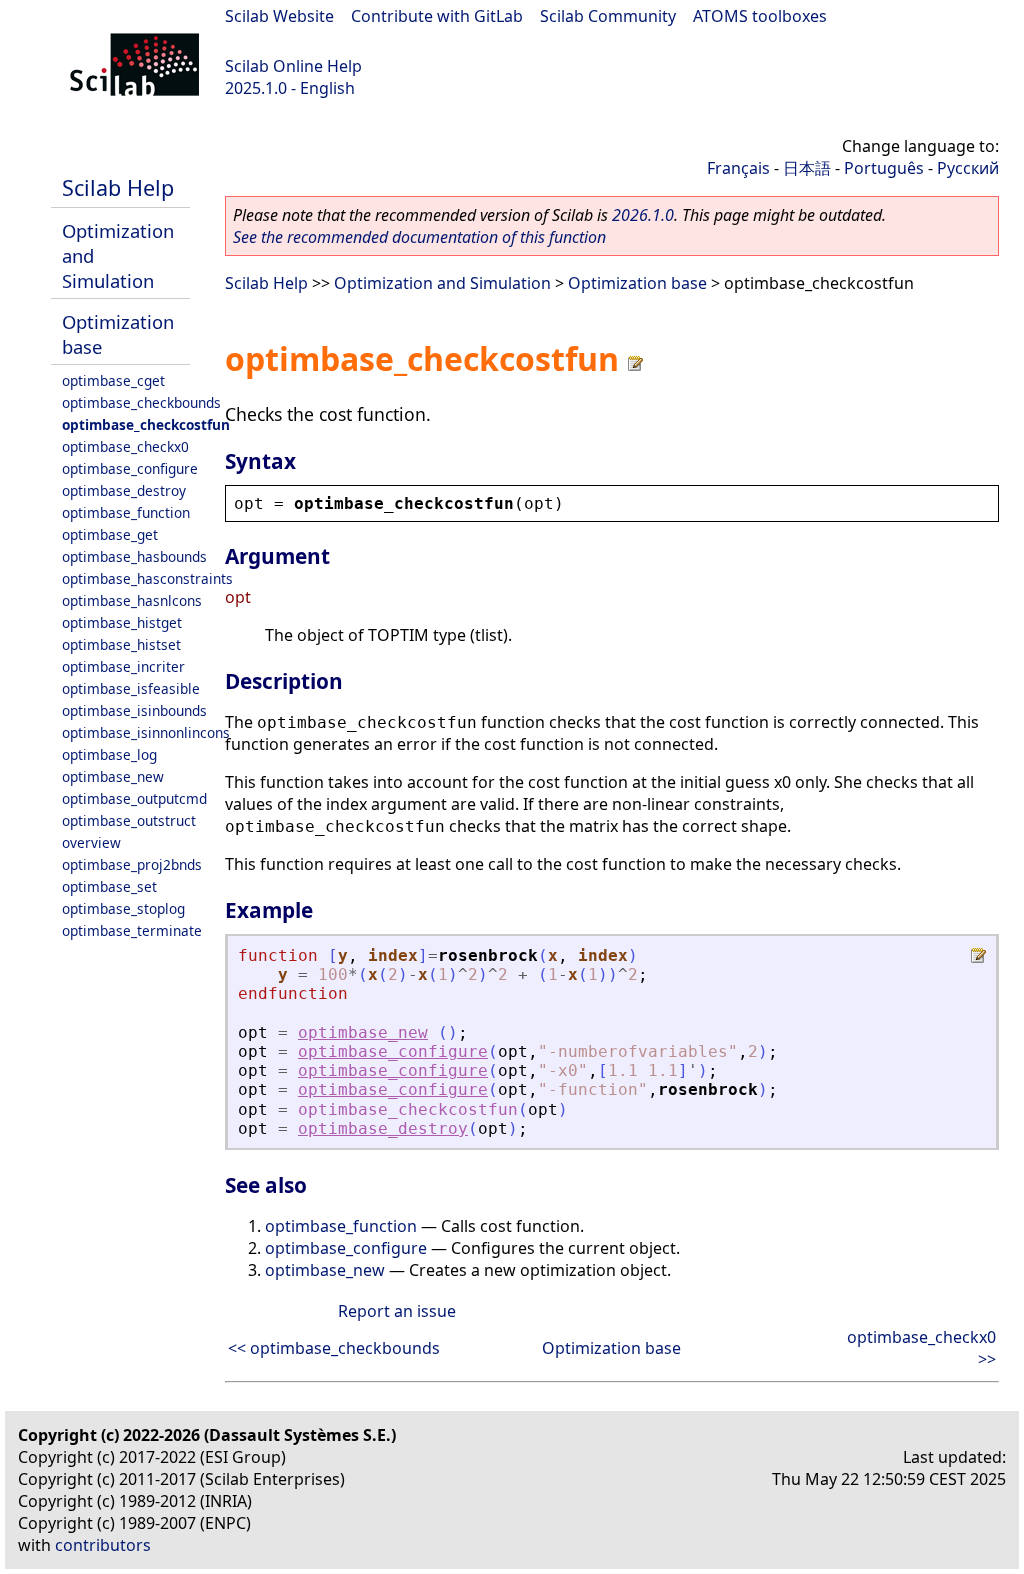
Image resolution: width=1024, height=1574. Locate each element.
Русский (968, 168)
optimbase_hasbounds (134, 556)
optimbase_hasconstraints (147, 578)
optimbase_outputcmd (134, 798)
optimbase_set (109, 886)
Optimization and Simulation (442, 283)
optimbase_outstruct (129, 820)
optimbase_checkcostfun (146, 424)
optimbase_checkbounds (141, 402)
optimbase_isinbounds (134, 710)
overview (91, 842)
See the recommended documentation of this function (419, 237)
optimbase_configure (130, 468)
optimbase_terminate (132, 930)
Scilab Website (279, 16)
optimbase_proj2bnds (132, 864)
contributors (103, 1545)
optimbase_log (109, 754)
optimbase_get (110, 534)
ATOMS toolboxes (760, 16)
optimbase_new (113, 776)
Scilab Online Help (293, 66)
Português (884, 168)
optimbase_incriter (123, 666)
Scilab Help (118, 187)
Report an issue (397, 1311)
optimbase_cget (113, 380)
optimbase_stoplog (123, 908)
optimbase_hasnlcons (132, 600)
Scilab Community (608, 16)
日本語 (807, 168)
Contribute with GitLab (437, 16)
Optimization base (637, 283)
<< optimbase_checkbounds (334, 1348)
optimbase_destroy (124, 490)
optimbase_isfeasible (131, 688)
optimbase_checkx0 (125, 446)
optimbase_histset (121, 644)
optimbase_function (126, 512)
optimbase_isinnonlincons (146, 732)
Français (738, 168)
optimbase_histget (122, 622)
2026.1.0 (643, 215)
